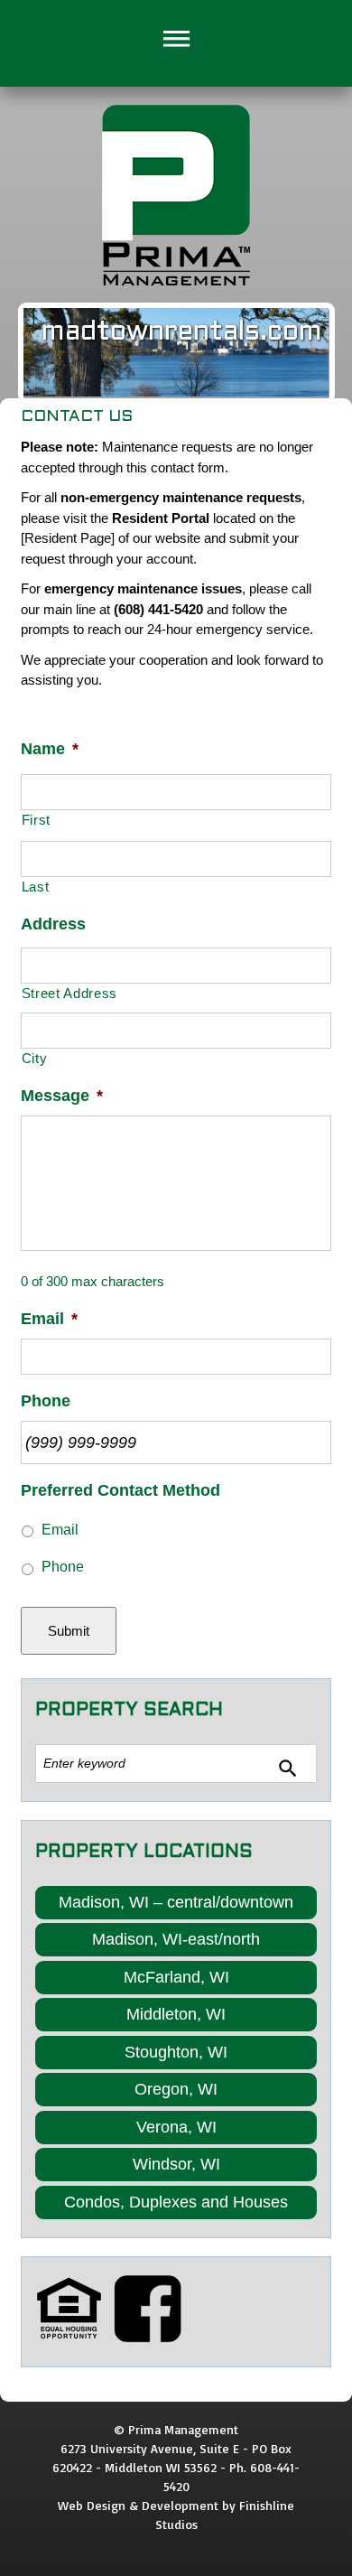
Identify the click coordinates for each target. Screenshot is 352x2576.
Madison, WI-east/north (176, 1939)
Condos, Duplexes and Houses (176, 2202)
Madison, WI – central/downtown (176, 1902)
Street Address (69, 994)
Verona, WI (176, 2127)
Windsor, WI (176, 2164)
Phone (63, 1567)
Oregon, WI (176, 2089)
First (36, 820)
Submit (69, 1631)
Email (60, 1530)
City (35, 1059)
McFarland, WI (176, 1977)
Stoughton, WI (176, 2052)
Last (36, 887)
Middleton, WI (176, 2014)
